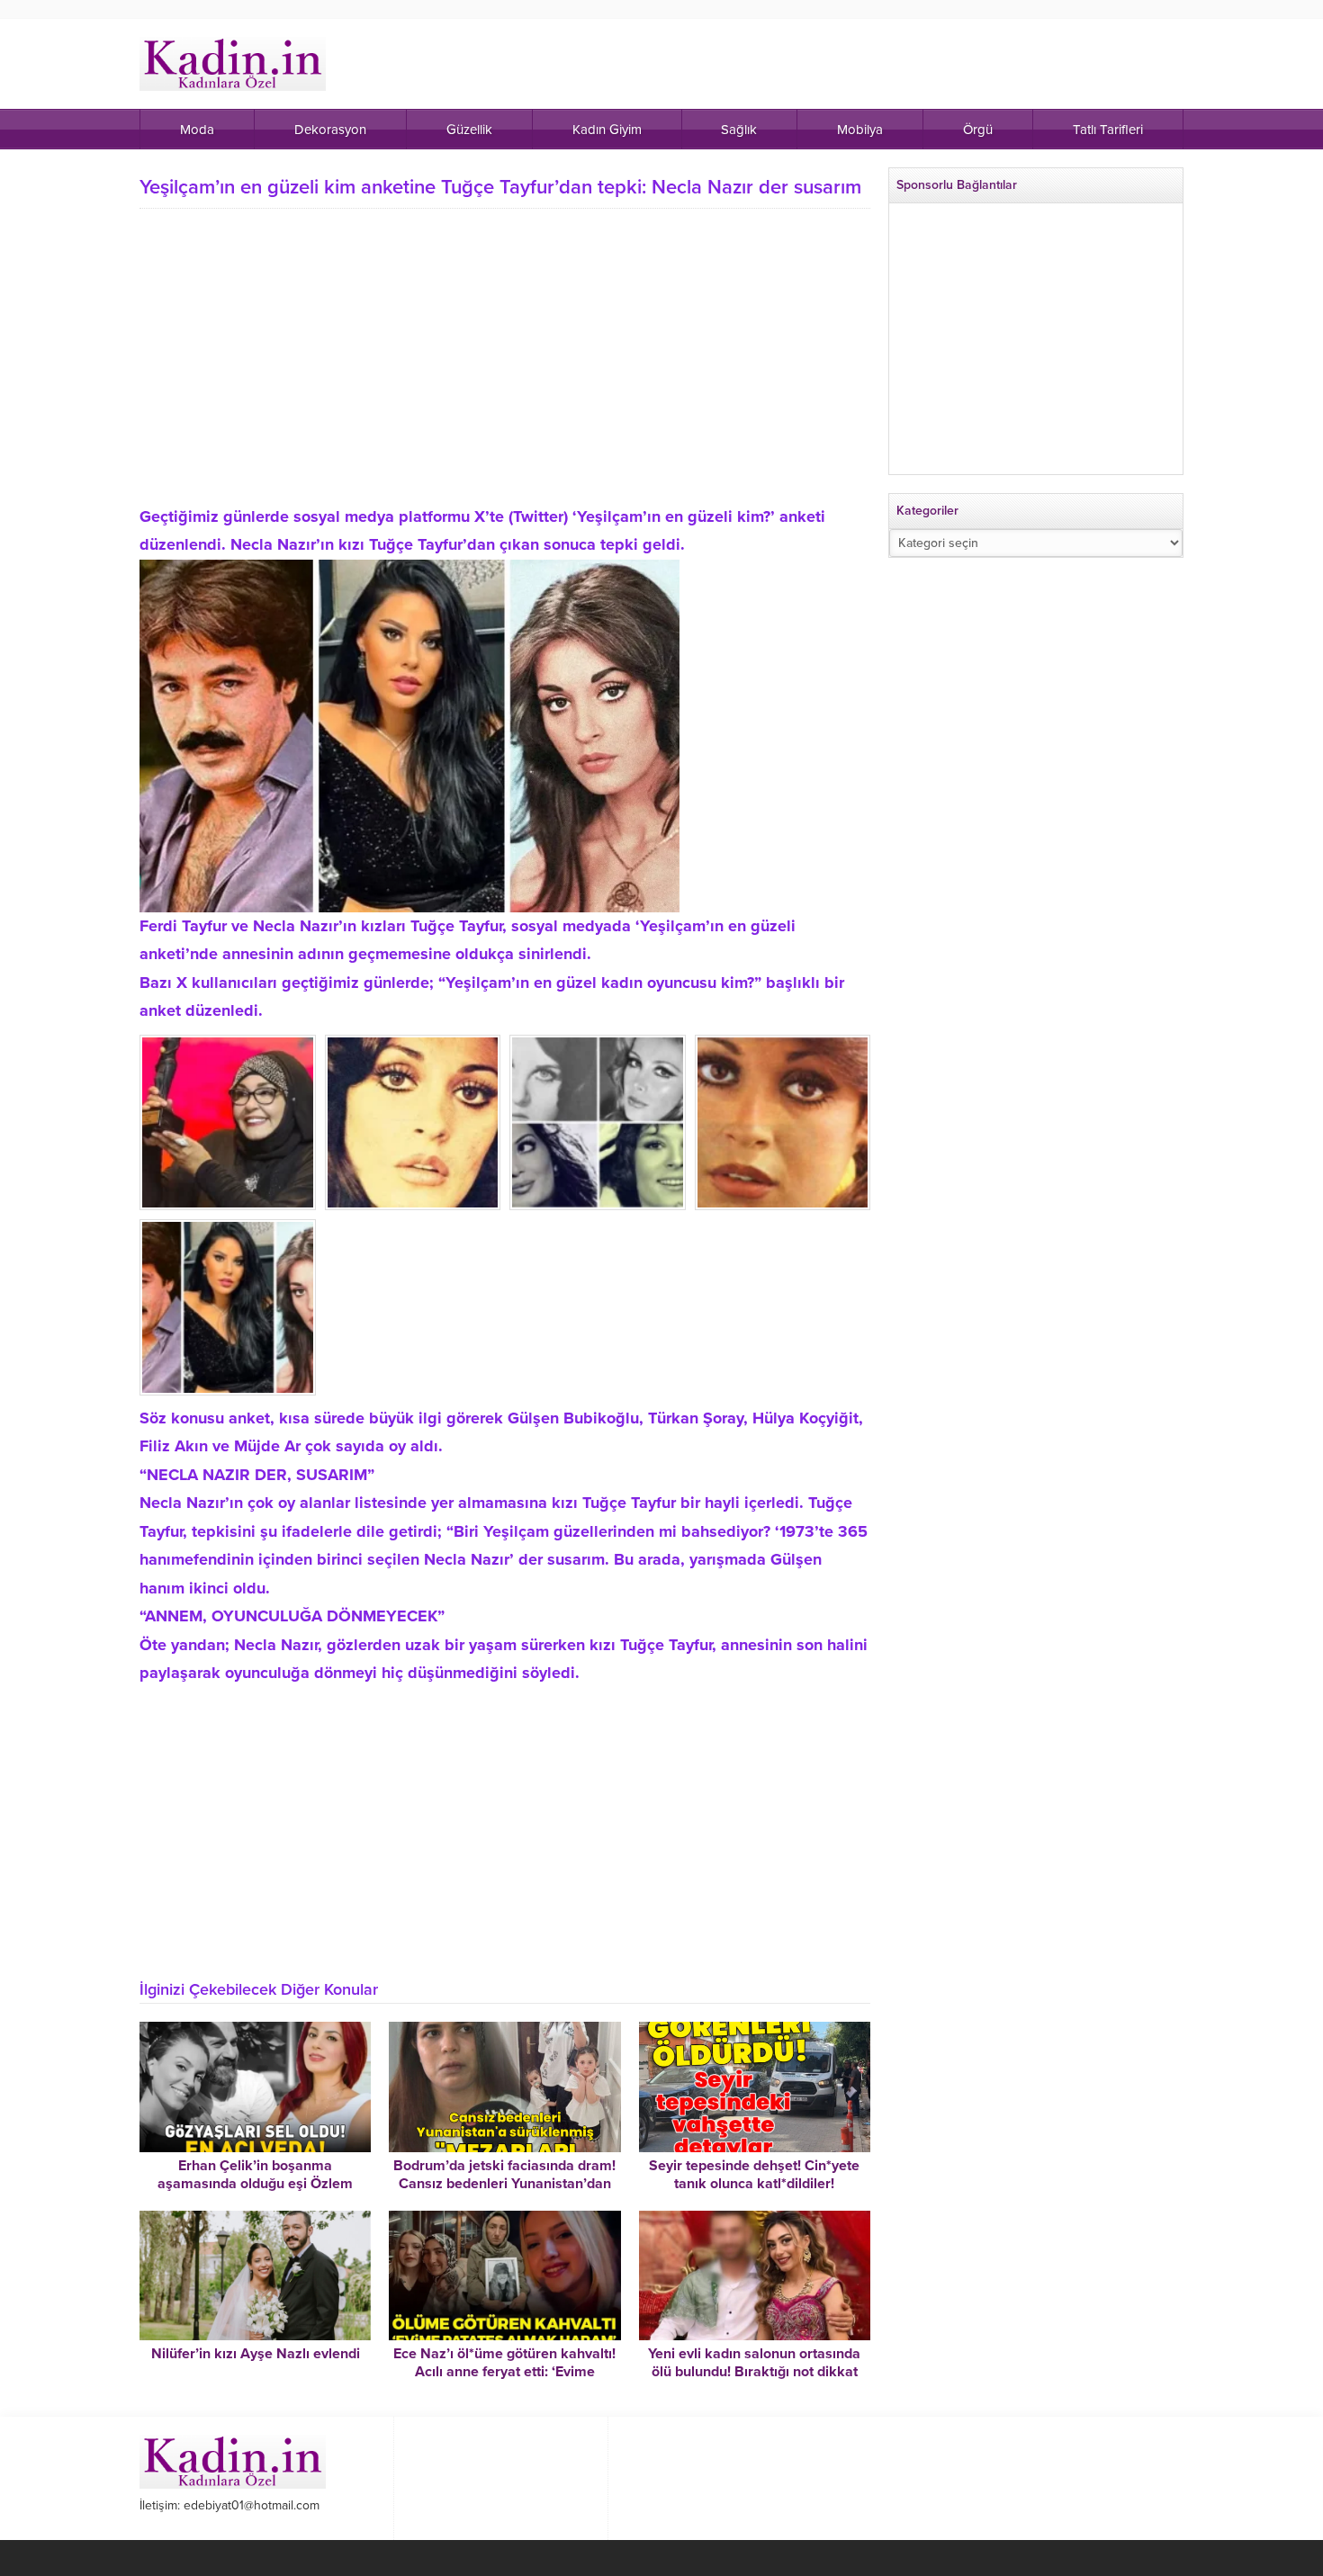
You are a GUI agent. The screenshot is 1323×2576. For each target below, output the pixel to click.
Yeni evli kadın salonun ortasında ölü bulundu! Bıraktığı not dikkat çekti (754, 2372)
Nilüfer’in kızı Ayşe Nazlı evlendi (256, 2354)
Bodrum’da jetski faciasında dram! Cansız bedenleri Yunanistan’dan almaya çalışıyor (504, 2184)
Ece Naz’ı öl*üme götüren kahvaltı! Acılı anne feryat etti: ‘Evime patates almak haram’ (504, 2372)
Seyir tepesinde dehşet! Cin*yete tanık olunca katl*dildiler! (754, 2175)
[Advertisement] (505, 377)
